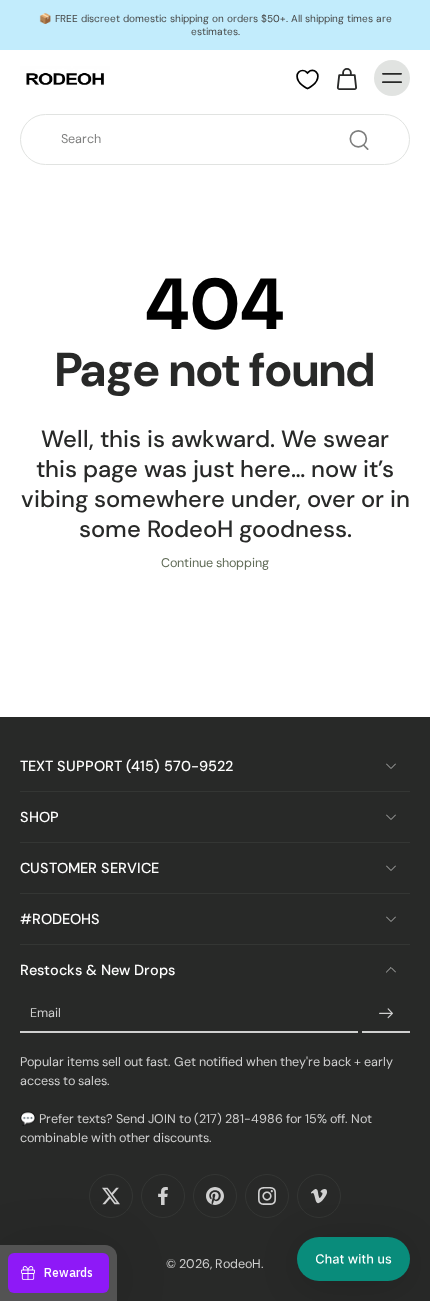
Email (45, 1014)
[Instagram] (267, 1196)
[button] (353, 1259)
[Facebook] (163, 1196)
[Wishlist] (307, 79)
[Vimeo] (319, 1196)
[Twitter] (111, 1196)
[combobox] (221, 139)
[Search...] (359, 140)
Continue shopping (215, 563)
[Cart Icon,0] (346, 78)
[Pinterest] (215, 1196)
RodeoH (238, 1264)
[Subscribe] (386, 1014)
